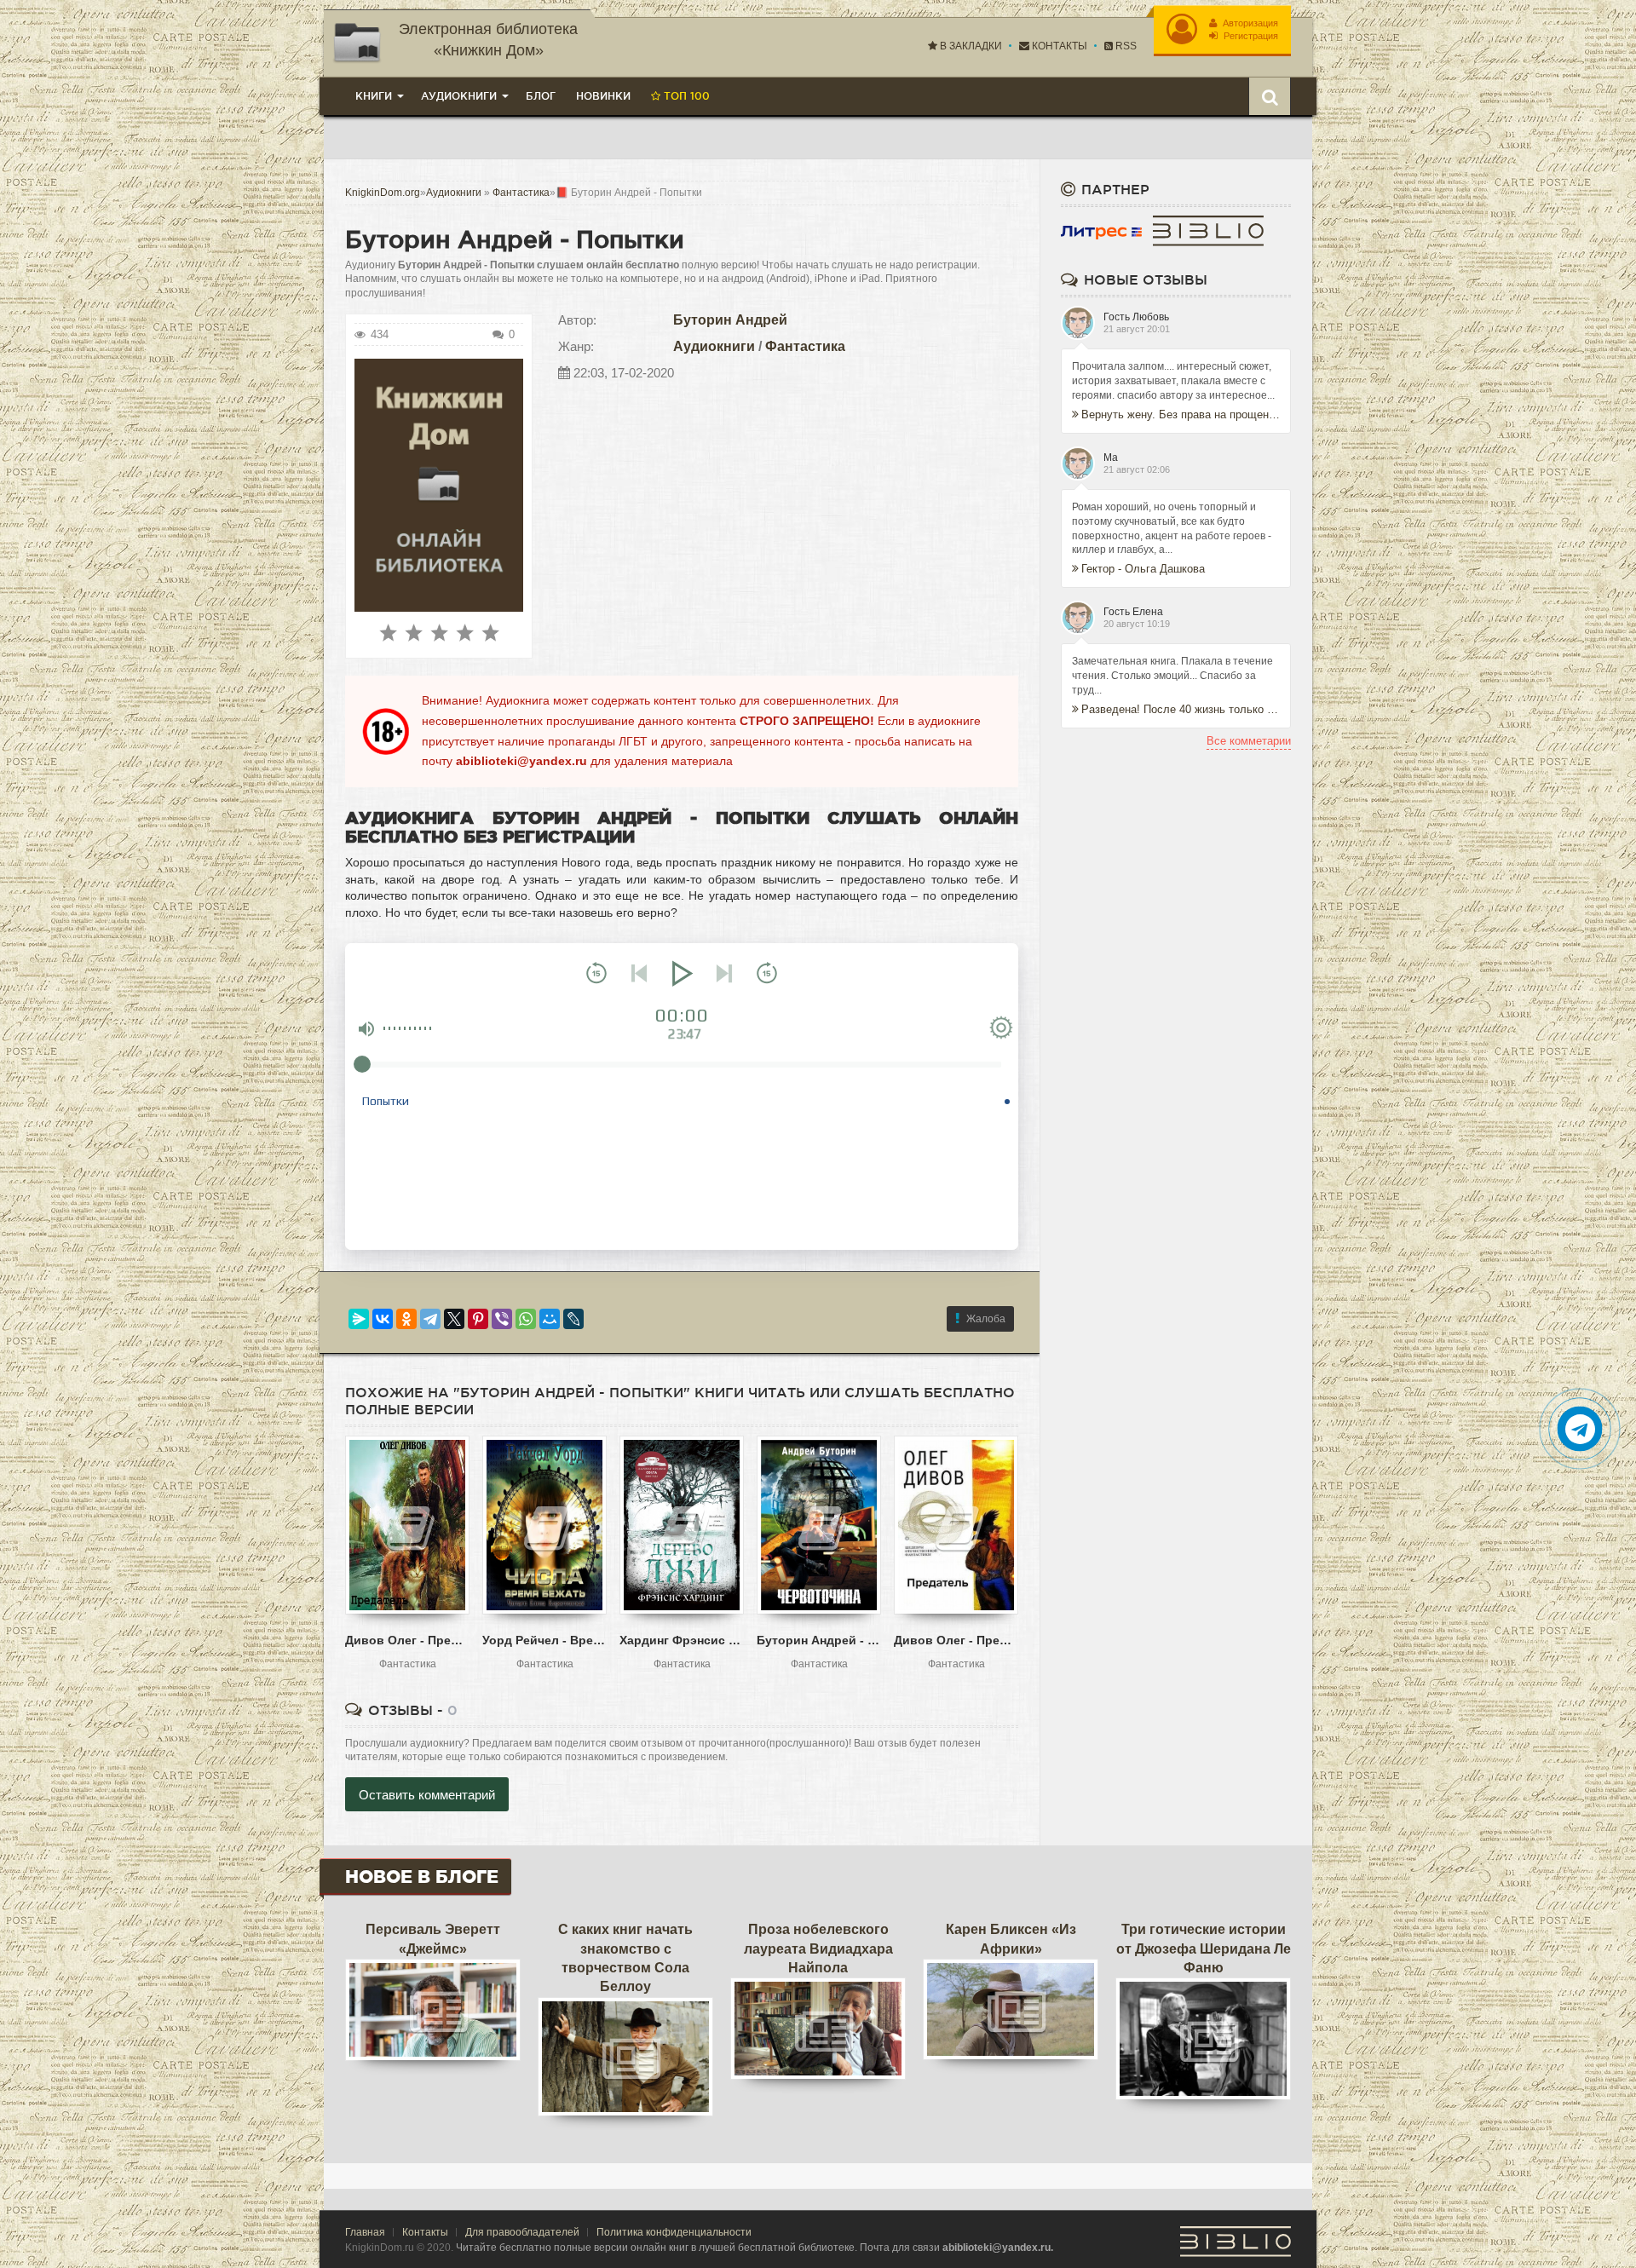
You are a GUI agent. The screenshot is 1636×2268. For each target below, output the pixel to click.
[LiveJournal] (573, 1319)
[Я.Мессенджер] (359, 1319)
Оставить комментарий (427, 1795)
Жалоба (986, 1319)
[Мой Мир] (550, 1319)
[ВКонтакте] (383, 1319)
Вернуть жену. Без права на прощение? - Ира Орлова (1181, 414)
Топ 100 (685, 96)
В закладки (970, 46)
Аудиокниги (714, 346)
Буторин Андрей (730, 320)
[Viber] (502, 1319)
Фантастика (805, 346)
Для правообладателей (522, 2232)
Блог (541, 96)
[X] (454, 1319)
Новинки (603, 96)
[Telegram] (430, 1319)
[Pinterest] (478, 1319)
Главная (365, 2232)
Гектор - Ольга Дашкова (1143, 569)
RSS (1125, 46)
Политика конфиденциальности (674, 2232)
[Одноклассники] (406, 1319)
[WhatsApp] (526, 1319)
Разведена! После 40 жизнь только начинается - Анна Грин (1181, 709)
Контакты (1058, 46)
